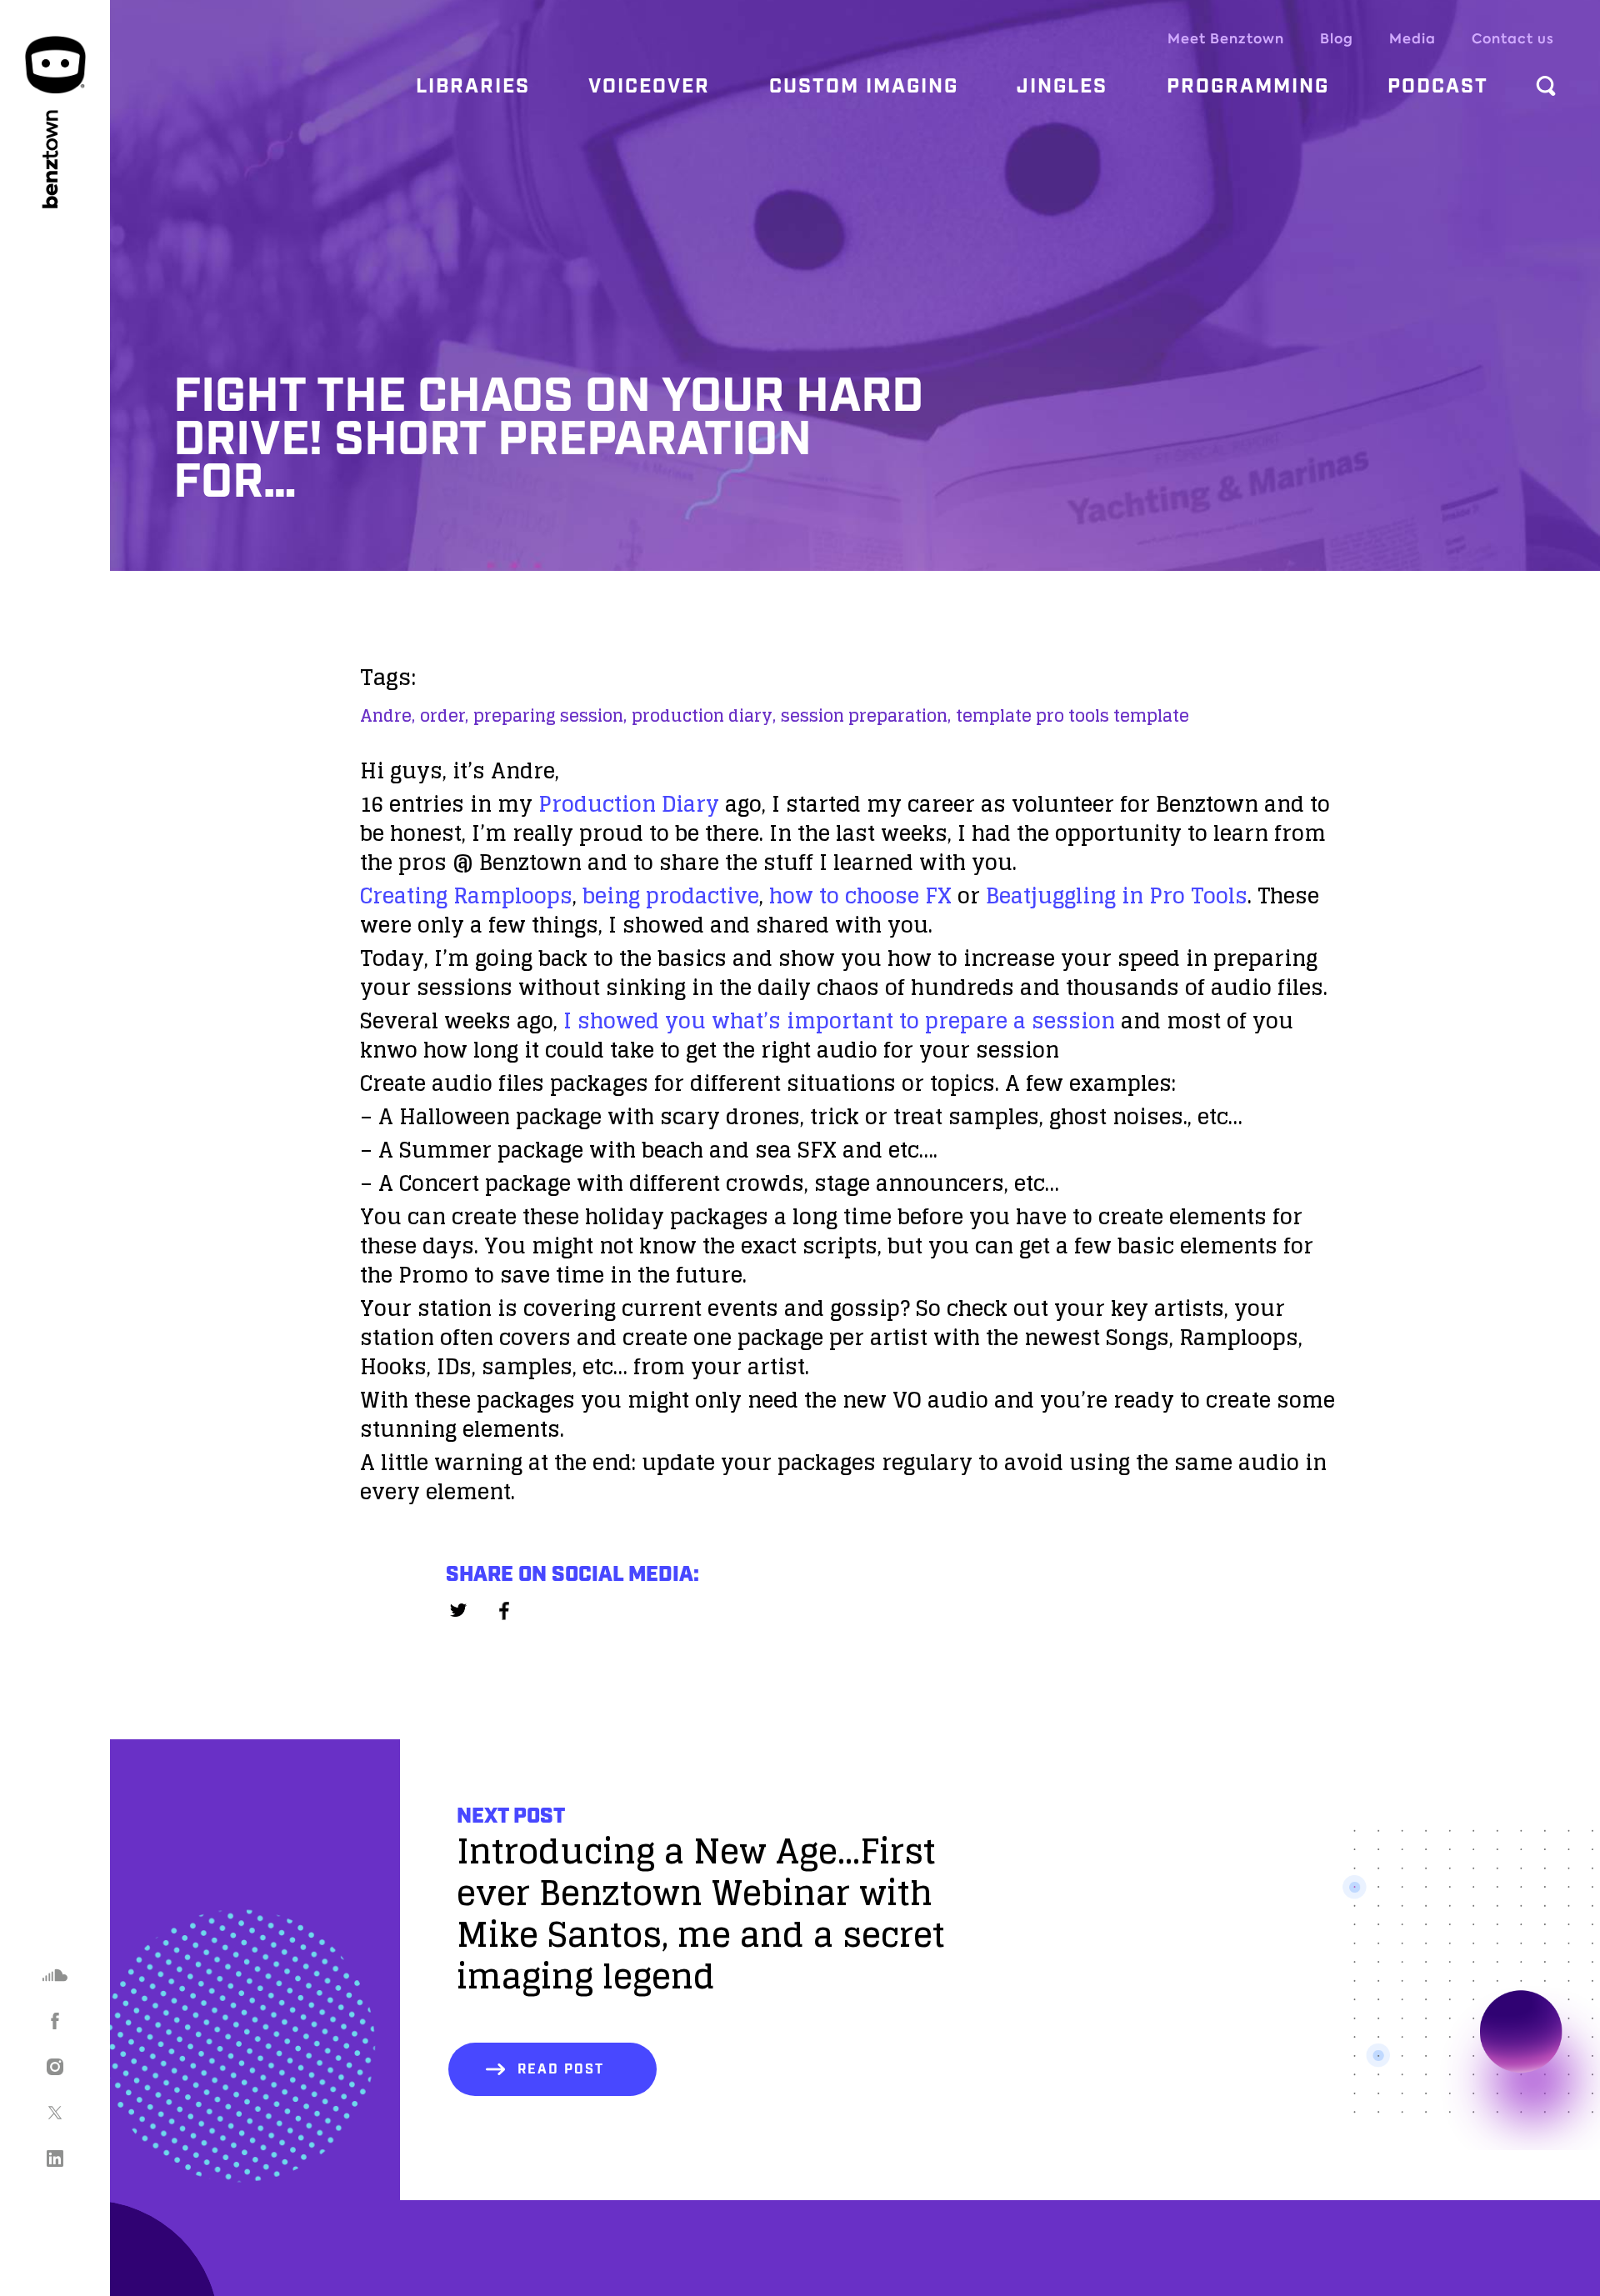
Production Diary (629, 804)
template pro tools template (1072, 716)
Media (1412, 39)
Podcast (1438, 87)
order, (444, 716)
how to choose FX (860, 895)
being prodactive (671, 895)
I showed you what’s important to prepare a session (839, 1020)
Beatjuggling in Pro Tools (1117, 895)
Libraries (473, 87)
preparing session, (550, 716)
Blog (1337, 39)
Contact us (1513, 39)
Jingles (1062, 87)
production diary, (704, 716)
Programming (1248, 87)
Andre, (387, 716)
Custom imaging (864, 87)
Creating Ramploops (466, 895)
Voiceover (649, 87)
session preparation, (866, 716)
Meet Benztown (1226, 39)
